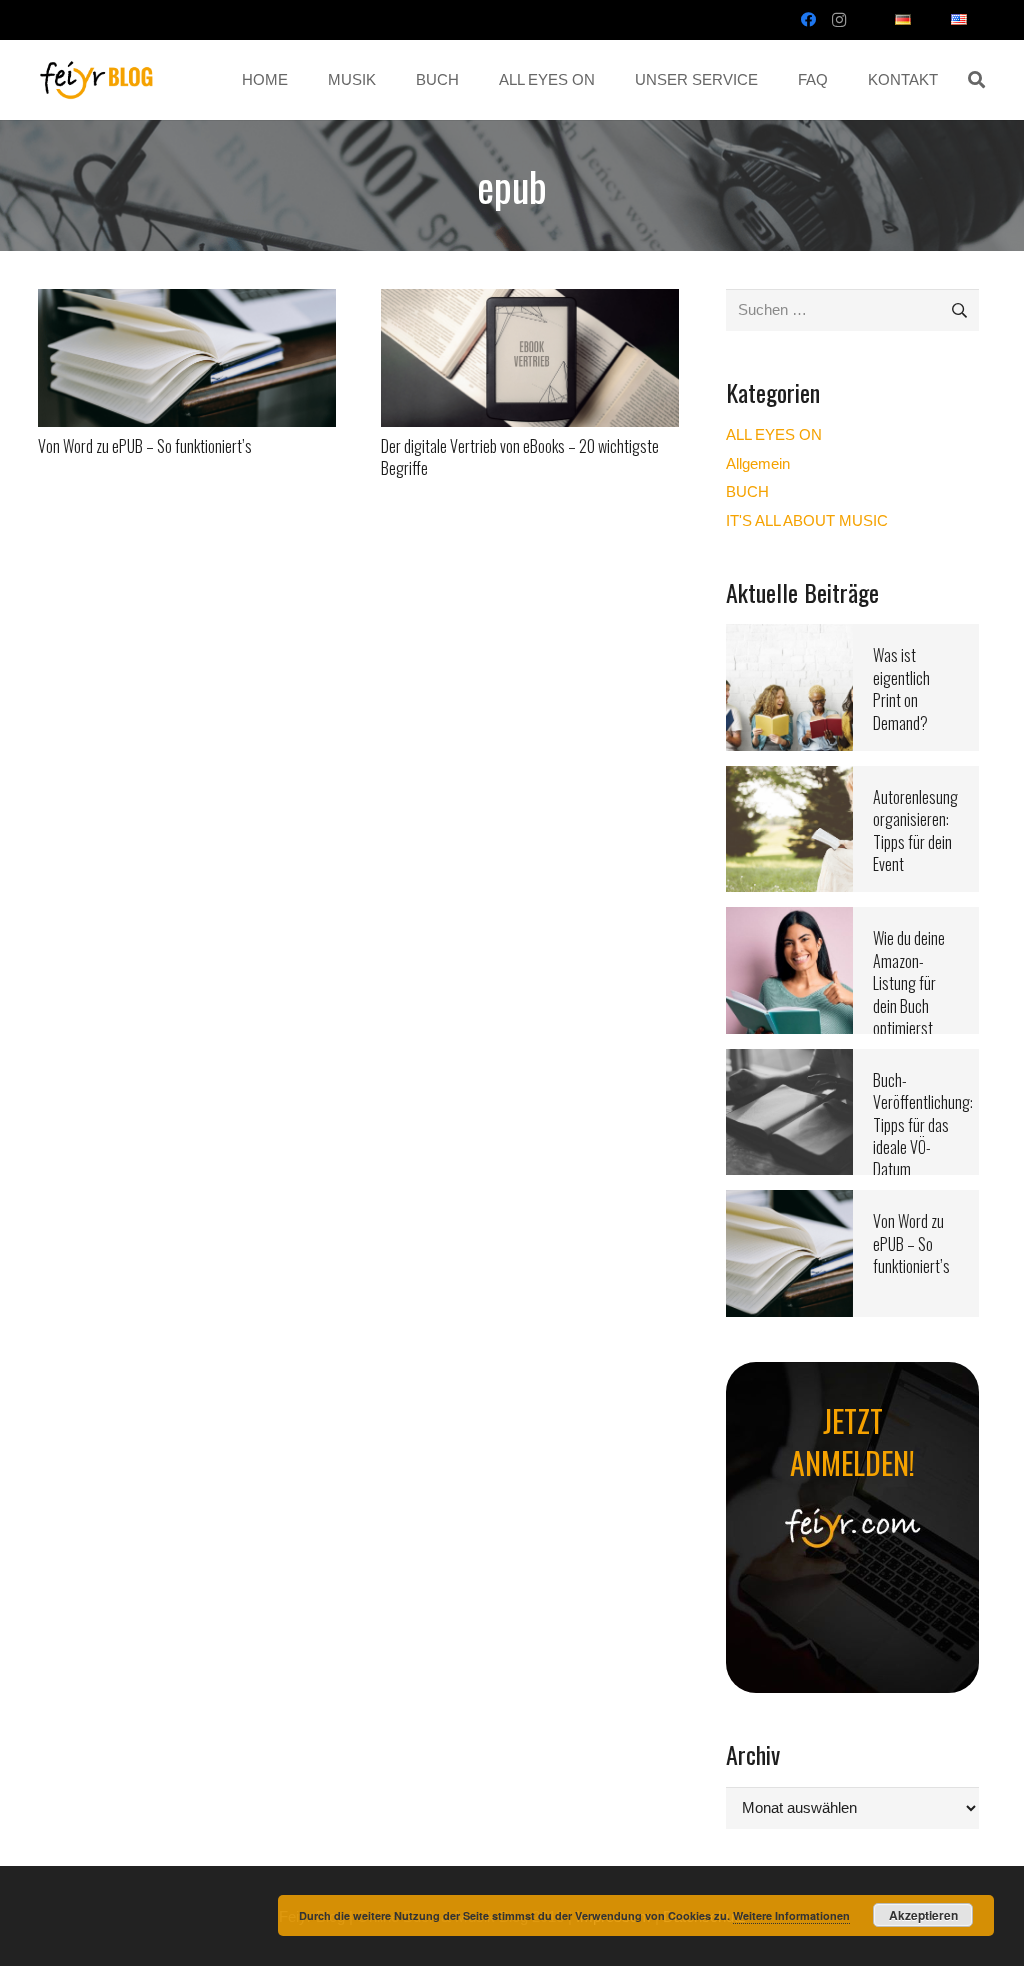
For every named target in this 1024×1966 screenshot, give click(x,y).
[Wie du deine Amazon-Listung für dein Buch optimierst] (789, 919)
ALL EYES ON (774, 434)
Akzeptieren (923, 1915)
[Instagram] (839, 20)
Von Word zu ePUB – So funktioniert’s (145, 446)
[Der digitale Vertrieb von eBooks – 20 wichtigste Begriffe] (530, 301)
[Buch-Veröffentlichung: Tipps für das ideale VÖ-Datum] (789, 1061)
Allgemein (758, 463)
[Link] (97, 80)
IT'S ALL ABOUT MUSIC (807, 520)
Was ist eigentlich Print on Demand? (901, 688)
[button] (976, 80)
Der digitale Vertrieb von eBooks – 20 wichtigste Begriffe (520, 457)
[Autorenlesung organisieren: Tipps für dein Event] (789, 778)
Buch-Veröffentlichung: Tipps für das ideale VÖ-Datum (923, 1125)
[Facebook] (809, 20)
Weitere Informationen (791, 1915)
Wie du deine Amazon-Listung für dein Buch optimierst (909, 983)
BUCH (747, 491)
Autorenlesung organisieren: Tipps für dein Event (915, 830)
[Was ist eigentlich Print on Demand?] (789, 636)
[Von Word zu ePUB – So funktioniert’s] (187, 301)
